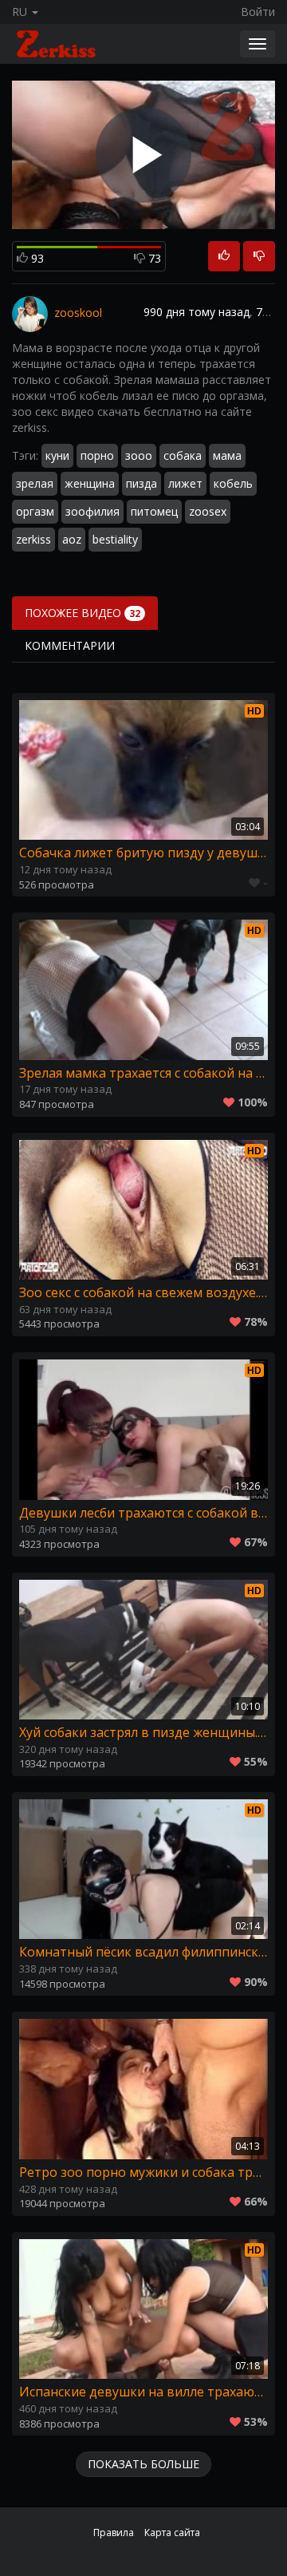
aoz (72, 539)
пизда (142, 483)
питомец (154, 511)
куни (57, 455)
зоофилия (92, 511)
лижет (185, 483)
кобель (233, 483)
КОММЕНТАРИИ (70, 645)
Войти (258, 12)
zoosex (208, 511)
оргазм (35, 511)
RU (21, 12)
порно (97, 455)
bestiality (115, 539)
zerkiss (33, 539)
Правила (114, 2532)
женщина (90, 483)
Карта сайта (172, 2532)
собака (183, 455)
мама (227, 455)
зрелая (35, 483)
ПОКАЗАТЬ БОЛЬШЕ (143, 2464)
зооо (139, 455)
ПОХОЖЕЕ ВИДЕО (83, 613)
